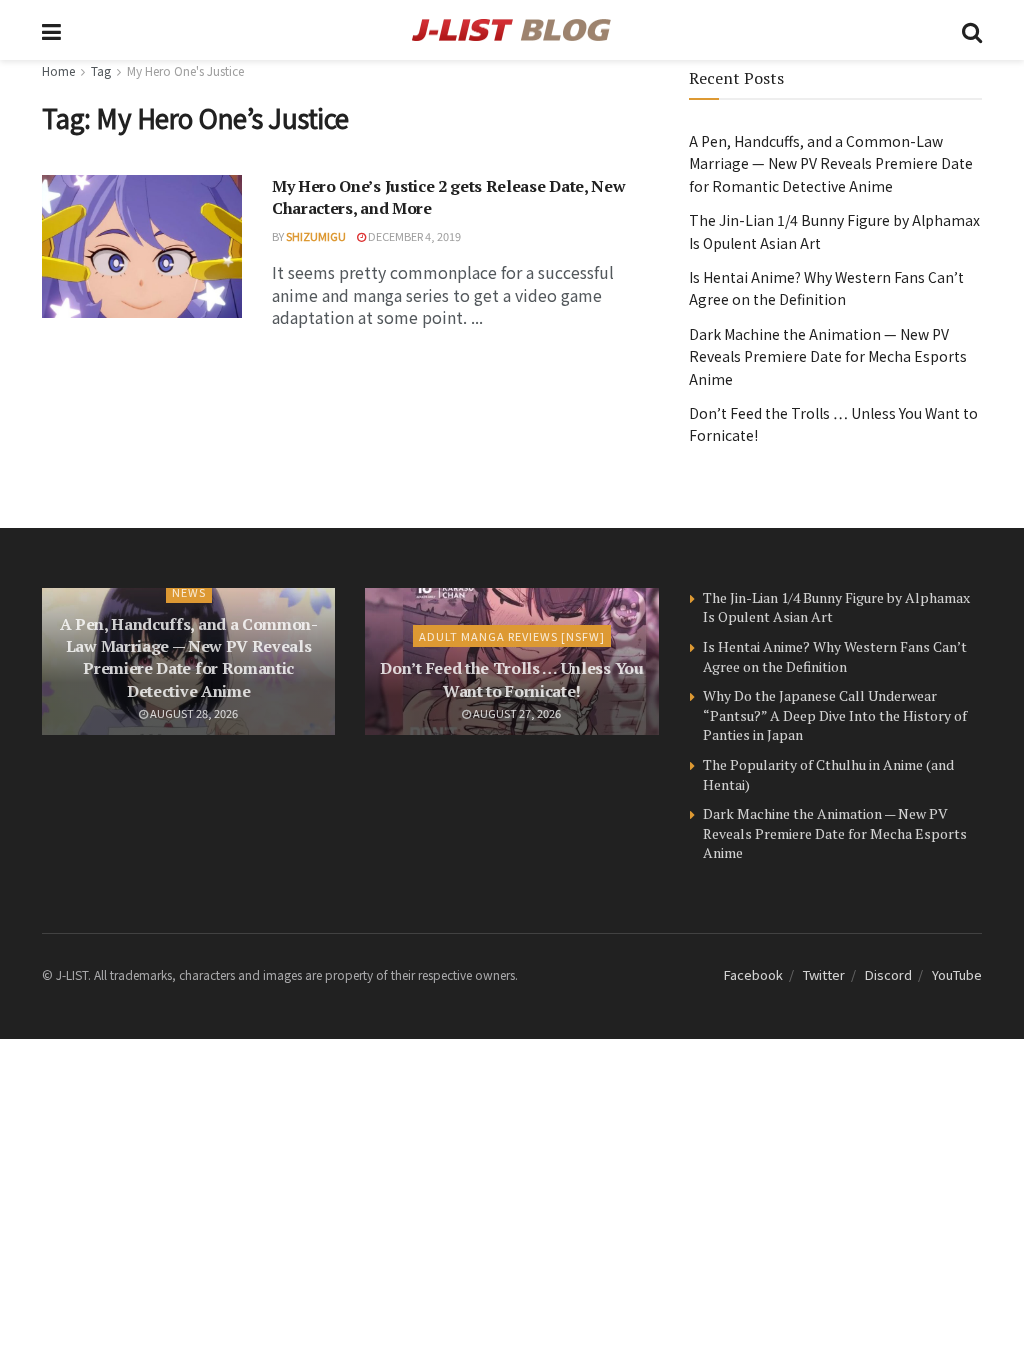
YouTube (957, 974)
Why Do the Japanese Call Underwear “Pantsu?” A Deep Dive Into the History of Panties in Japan (835, 715)
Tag (101, 70)
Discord (888, 974)
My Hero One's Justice (185, 70)
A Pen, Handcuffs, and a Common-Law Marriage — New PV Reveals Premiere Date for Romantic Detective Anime (831, 163)
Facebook (753, 974)
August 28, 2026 (193, 713)
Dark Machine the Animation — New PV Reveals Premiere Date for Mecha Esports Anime (828, 356)
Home (58, 70)
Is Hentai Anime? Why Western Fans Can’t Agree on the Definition (835, 656)
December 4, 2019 (413, 236)
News (189, 592)
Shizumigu (316, 236)
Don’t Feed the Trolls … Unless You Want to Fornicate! (511, 679)
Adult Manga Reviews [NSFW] (512, 636)
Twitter (824, 974)
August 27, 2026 (516, 713)
